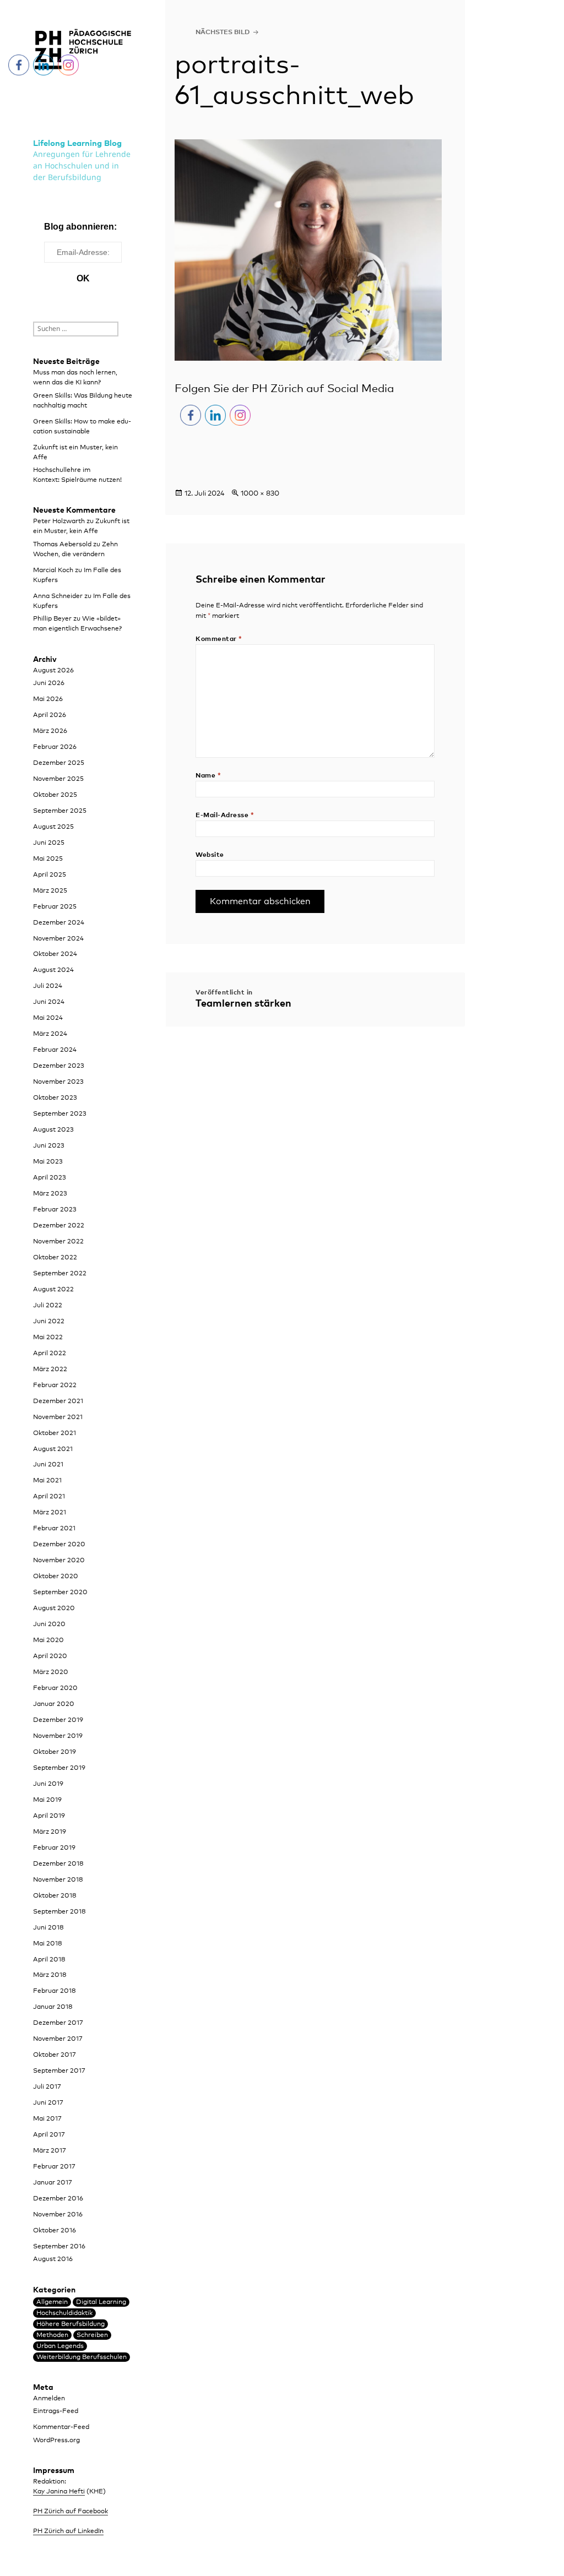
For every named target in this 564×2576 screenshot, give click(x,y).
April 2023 (50, 1178)
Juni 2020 (49, 1624)
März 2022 (50, 1369)
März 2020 (51, 1672)
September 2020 (60, 1593)
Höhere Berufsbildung (70, 2324)
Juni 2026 (49, 683)
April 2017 (49, 2135)
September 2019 (59, 1768)
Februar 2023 (55, 1210)
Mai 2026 (48, 699)
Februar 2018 (55, 1991)
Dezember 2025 (59, 763)
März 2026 (50, 731)
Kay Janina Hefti (59, 2492)
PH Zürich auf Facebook (70, 2512)
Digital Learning (101, 2302)
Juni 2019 (48, 1784)
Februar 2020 (55, 1688)
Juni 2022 (49, 1322)
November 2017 (58, 2039)
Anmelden (49, 2399)
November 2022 (58, 1242)
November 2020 (59, 1561)
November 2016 (58, 2215)
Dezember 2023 (59, 1066)
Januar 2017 (53, 2183)
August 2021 (53, 1449)
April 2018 (49, 1960)
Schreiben (92, 2335)
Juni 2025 (49, 843)
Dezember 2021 (58, 1401)
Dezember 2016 (58, 2199)
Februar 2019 (54, 1848)
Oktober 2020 (56, 1577)
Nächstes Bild (223, 32)
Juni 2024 (49, 1002)
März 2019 (50, 1832)
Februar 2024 (55, 1050)
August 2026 (53, 671)
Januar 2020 (54, 1704)
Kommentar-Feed (61, 2427)
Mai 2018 (48, 1944)
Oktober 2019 (55, 1752)
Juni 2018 (48, 1928)
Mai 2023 (48, 1162)
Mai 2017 (47, 2119)
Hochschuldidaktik (64, 2313)
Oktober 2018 (55, 1896)
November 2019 (58, 1736)
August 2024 (53, 970)
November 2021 (58, 1417)
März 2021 (50, 1513)
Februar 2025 (55, 907)
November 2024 (58, 939)
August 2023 (53, 1130)
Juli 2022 (48, 1306)
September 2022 (60, 1274)
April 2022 (50, 1354)
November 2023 (58, 1082)
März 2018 (50, 1975)
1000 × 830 (260, 494)
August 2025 (53, 827)
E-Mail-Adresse (225, 816)
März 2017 (50, 2151)
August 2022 (53, 1290)
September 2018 (59, 1912)
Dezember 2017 (58, 2023)
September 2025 (60, 811)
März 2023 (50, 1194)
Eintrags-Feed (56, 2411)
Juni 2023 (49, 1146)
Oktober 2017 (55, 2055)
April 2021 (49, 1497)
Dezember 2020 (59, 1545)
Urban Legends (60, 2346)
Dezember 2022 (59, 1226)
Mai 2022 (48, 1338)
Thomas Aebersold (62, 545)
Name (208, 776)
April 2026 (50, 715)
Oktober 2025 (55, 795)
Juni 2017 (48, 2103)
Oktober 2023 (55, 1098)
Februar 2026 (55, 747)
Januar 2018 (53, 2007)
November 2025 (58, 779)
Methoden (52, 2335)
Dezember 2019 (58, 1720)
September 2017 (59, 2071)
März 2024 (50, 1034)
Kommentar (219, 639)
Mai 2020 (48, 1640)
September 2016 (59, 2247)
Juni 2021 (48, 1465)
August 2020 (54, 1608)
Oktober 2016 (55, 2231)
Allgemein (52, 2302)
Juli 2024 (48, 986)
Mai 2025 (48, 859)
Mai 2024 (48, 1018)
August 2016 (53, 2259)
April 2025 (50, 875)
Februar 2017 (54, 2167)
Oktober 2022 (55, 1258)
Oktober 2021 (55, 1433)
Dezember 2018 (58, 1864)
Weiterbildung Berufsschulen (82, 2357)
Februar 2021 (54, 1529)
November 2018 (58, 1880)
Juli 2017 (47, 2087)
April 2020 (50, 1656)
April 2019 (49, 1816)
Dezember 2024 (59, 923)
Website (210, 855)
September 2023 (60, 1114)
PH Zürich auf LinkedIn (68, 2531)
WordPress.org (56, 2441)
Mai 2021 (47, 1481)
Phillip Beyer (52, 619)
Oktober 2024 (55, 954)
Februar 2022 (55, 1385)
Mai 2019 (47, 1800)
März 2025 (50, 891)
